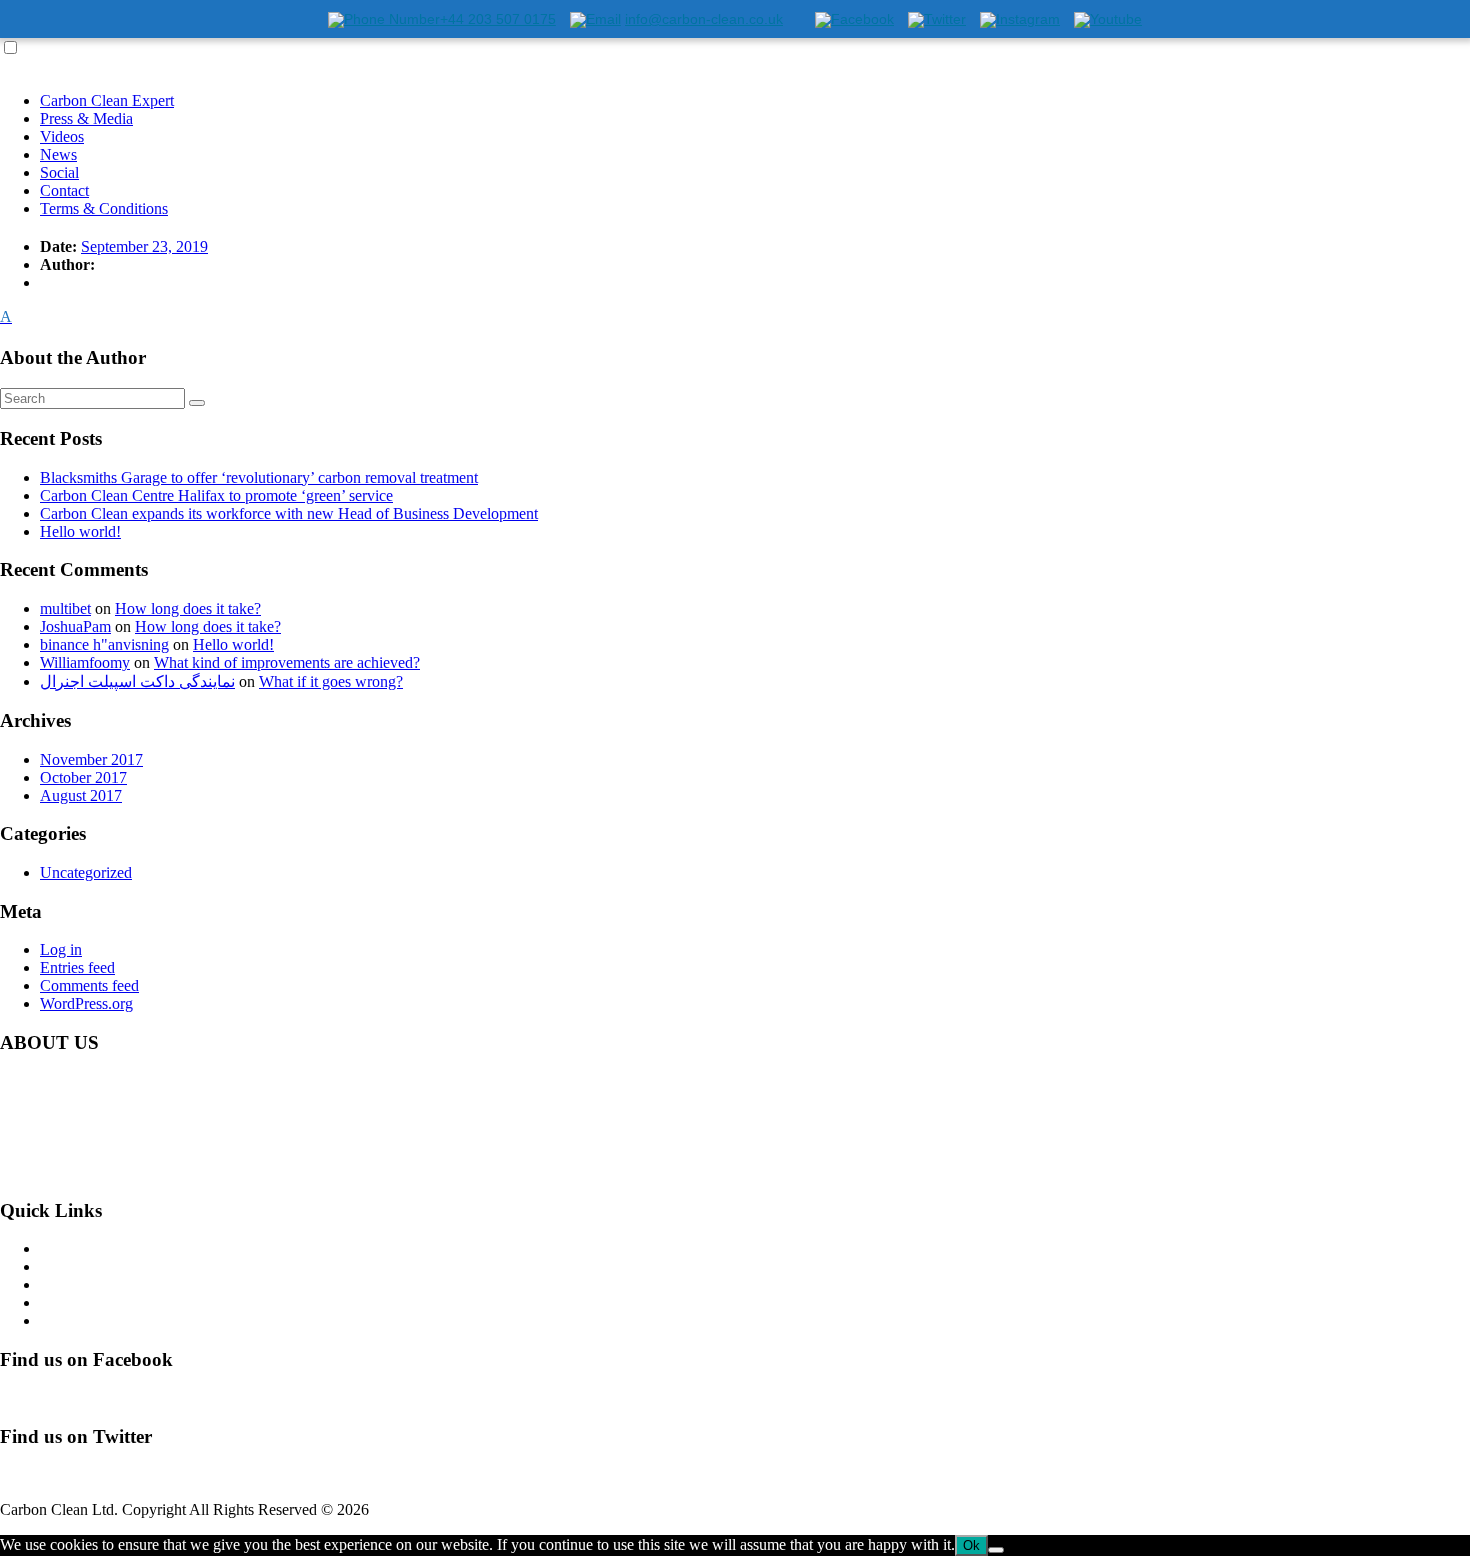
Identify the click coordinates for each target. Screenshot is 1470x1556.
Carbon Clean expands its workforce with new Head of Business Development (289, 513)
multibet (65, 608)
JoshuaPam (75, 626)
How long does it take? (188, 608)
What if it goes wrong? (331, 681)
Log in (61, 949)
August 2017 (81, 795)
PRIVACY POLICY (106, 1320)
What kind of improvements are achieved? (287, 662)
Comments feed (89, 985)
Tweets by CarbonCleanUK (88, 1475)
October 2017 (83, 777)
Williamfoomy (85, 662)
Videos (62, 136)
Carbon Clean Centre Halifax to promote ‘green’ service (216, 495)
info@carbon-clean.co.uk (170, 1171)
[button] (735, 317)
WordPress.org (86, 1003)
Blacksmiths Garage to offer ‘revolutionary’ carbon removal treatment (259, 477)
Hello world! (80, 531)
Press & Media (86, 118)
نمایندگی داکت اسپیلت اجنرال (137, 681)
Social (59, 172)
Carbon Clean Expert (107, 100)
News (58, 154)
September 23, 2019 (144, 246)
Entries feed (77, 967)
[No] (996, 1550)
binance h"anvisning (104, 644)
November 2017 (91, 759)
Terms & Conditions (104, 208)
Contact (64, 190)
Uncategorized (86, 872)
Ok (971, 1545)
